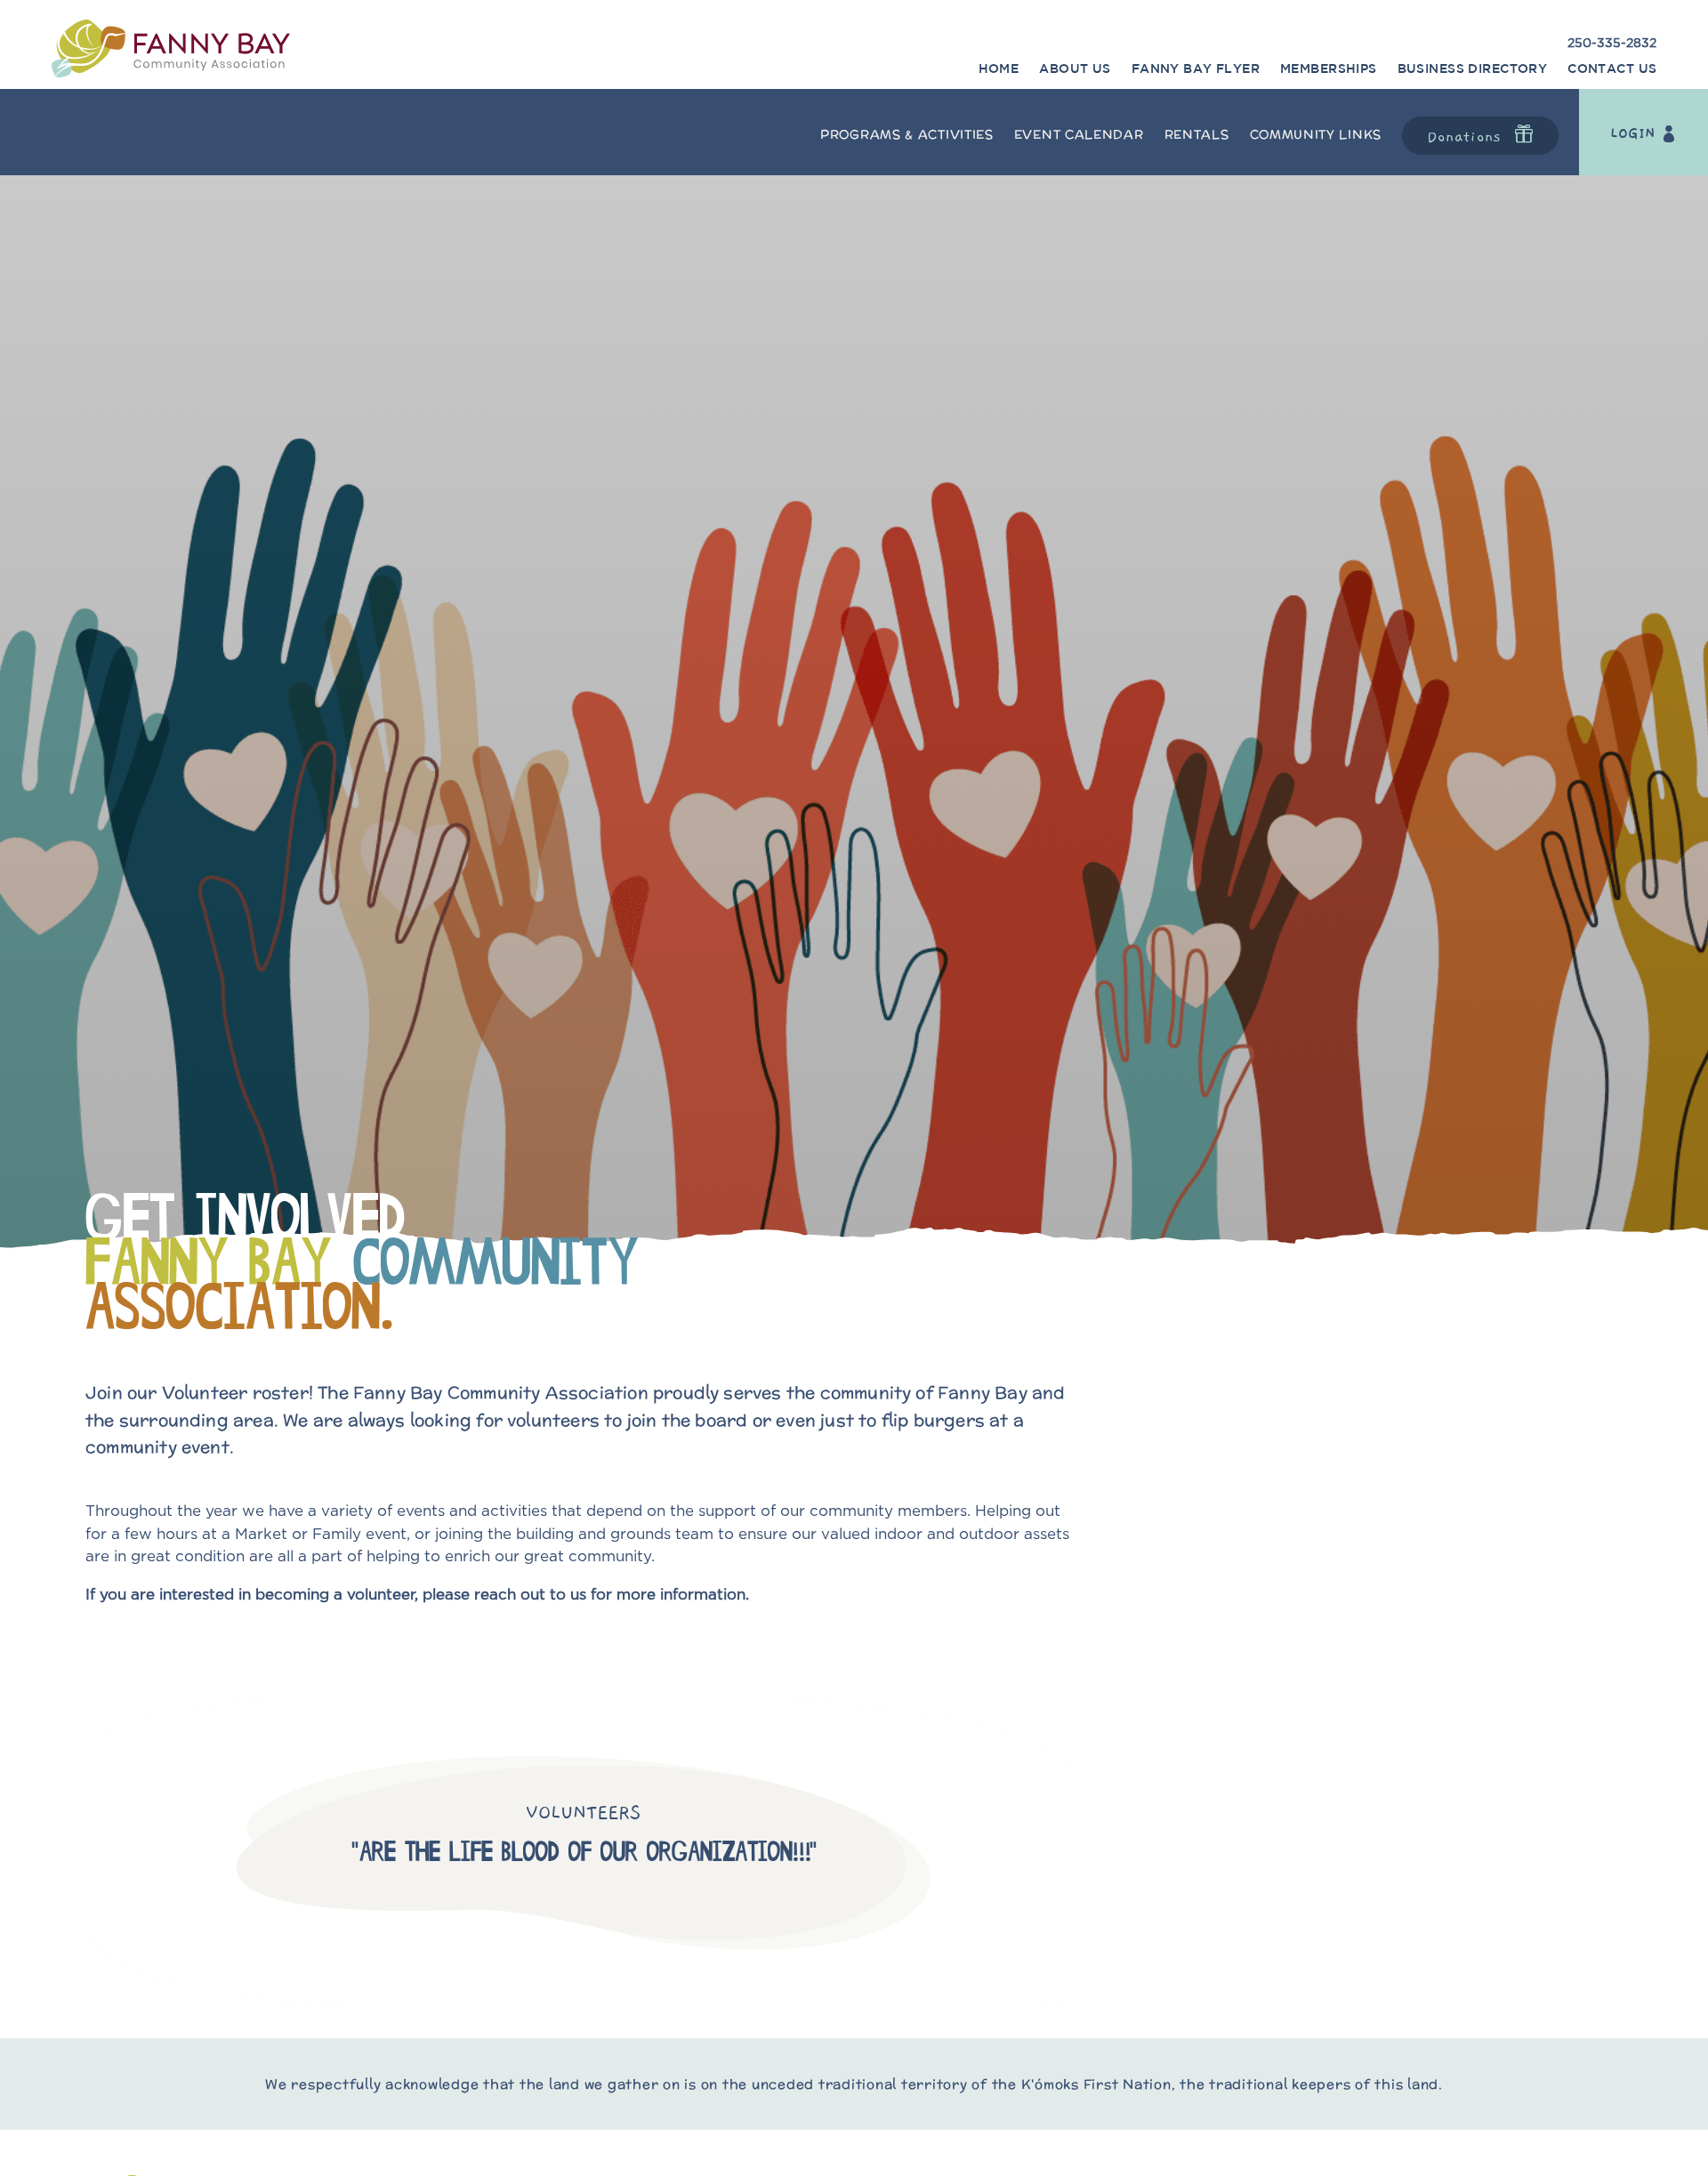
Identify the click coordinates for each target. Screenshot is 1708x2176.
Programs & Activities (907, 134)
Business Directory (1473, 69)
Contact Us (1612, 69)
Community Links (1316, 134)
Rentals (1197, 134)
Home (999, 69)
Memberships (1329, 69)
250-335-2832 (1612, 44)
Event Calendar (1079, 134)
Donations (1464, 137)
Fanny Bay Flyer (1196, 69)
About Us (1075, 69)
